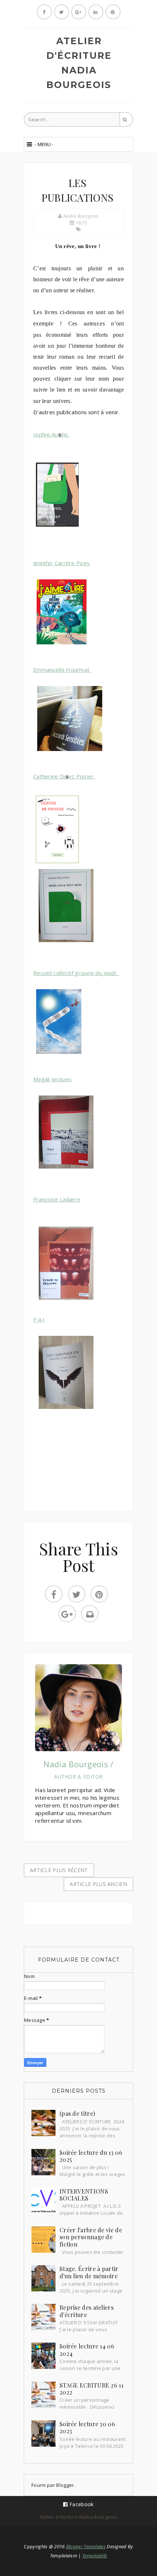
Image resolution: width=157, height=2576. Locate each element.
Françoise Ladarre (57, 1199)
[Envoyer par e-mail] (90, 1614)
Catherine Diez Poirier (64, 776)
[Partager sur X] (77, 1594)
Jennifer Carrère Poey (62, 563)
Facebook (81, 2504)
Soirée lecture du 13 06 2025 (91, 2156)
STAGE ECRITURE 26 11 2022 (91, 2389)
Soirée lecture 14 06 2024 (87, 2350)
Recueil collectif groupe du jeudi (76, 973)
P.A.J (39, 1319)
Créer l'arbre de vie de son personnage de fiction (91, 2237)
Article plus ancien (98, 1884)
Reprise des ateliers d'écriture (87, 2311)
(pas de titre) (77, 2113)
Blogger (65, 2485)
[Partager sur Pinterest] (99, 1594)
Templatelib (95, 2556)
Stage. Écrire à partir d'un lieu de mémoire (89, 2272)
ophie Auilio (51, 434)
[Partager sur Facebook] (54, 1594)
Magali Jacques (52, 1079)
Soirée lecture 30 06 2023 (87, 2428)
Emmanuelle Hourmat (62, 670)
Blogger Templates (86, 2546)
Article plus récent (59, 1870)
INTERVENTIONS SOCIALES (84, 2195)
